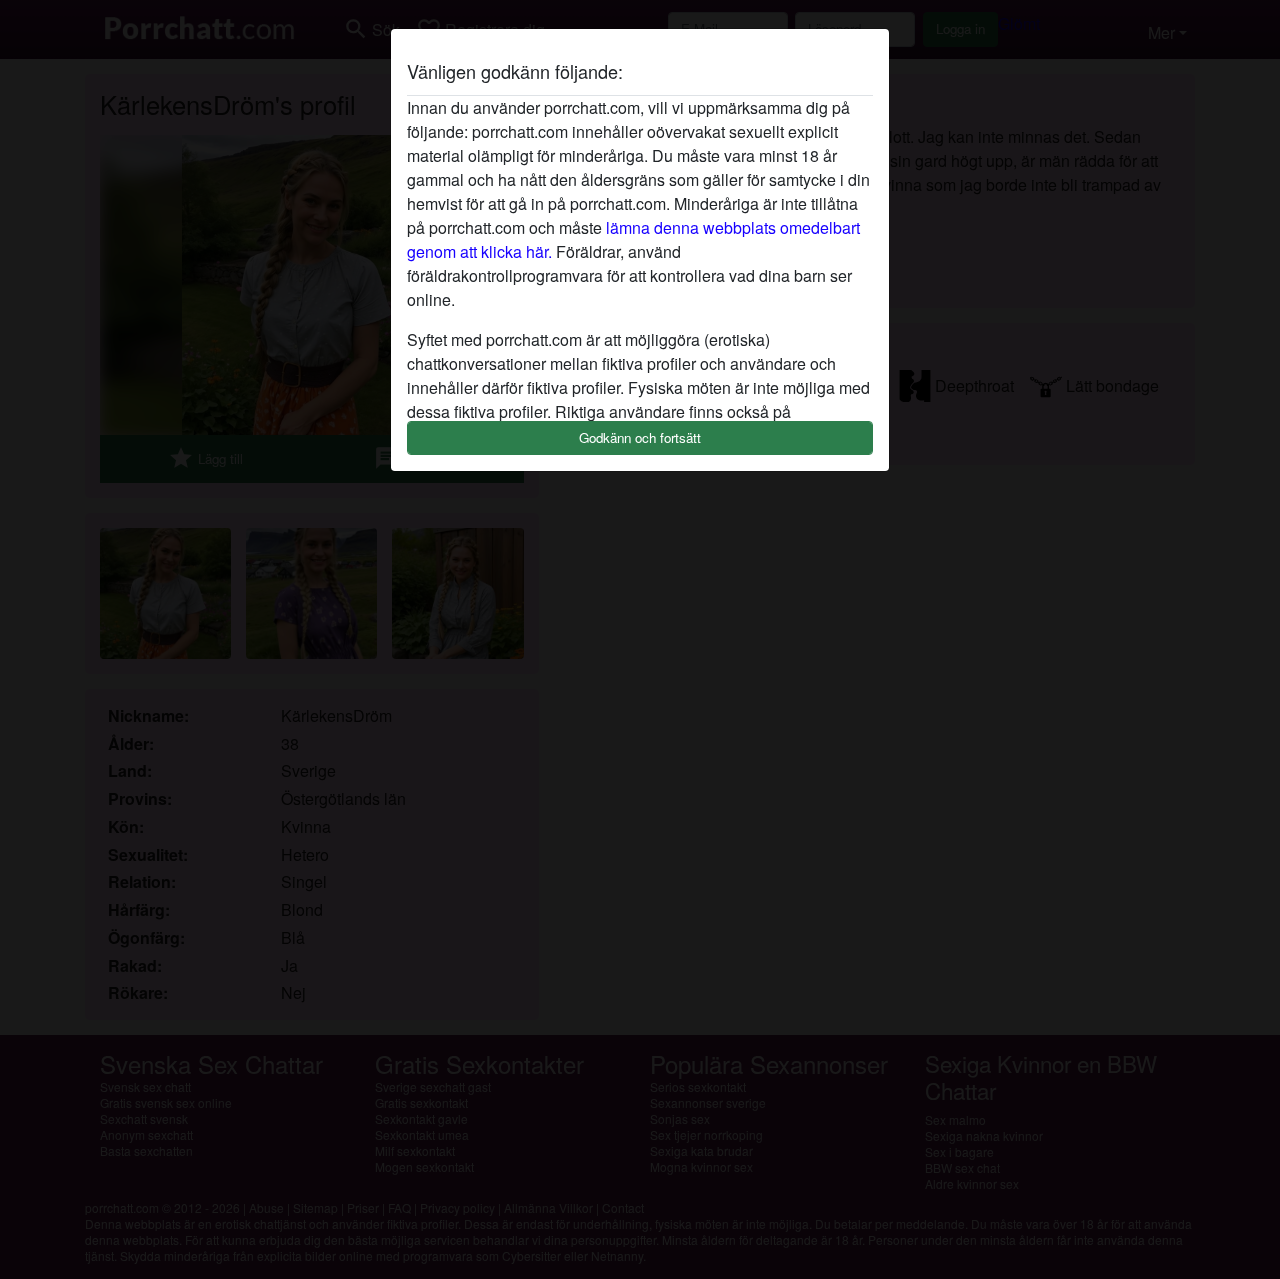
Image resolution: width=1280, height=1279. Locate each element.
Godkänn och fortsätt (640, 437)
